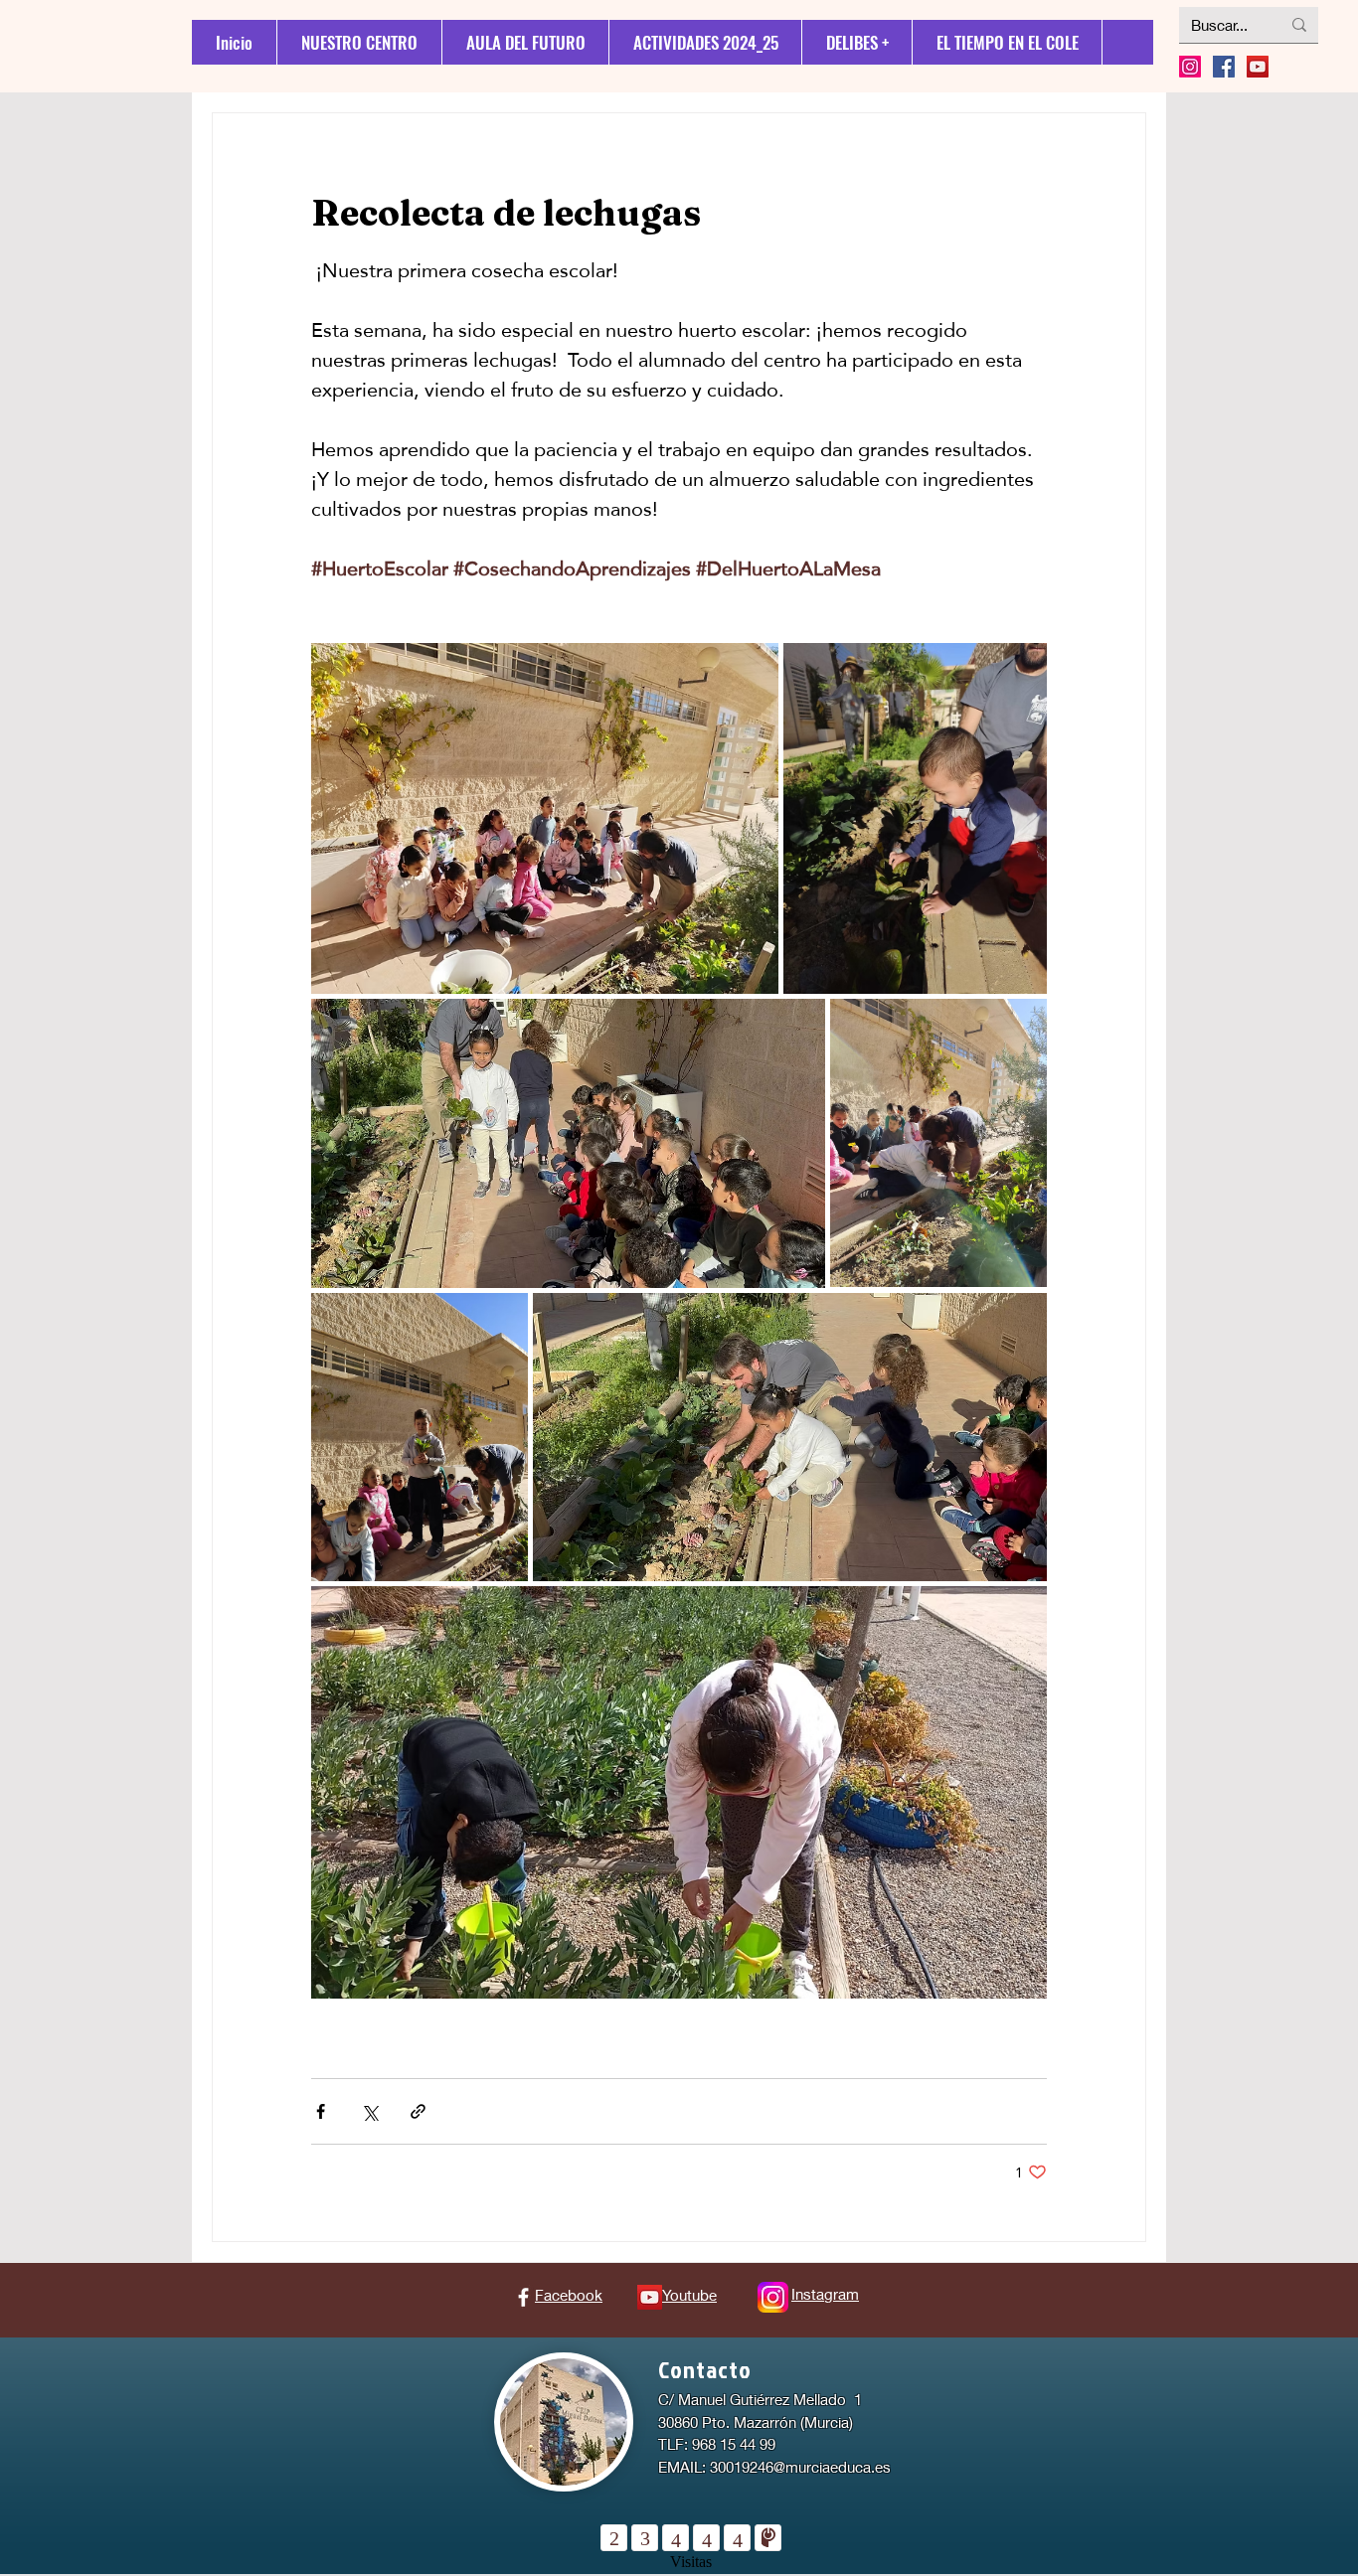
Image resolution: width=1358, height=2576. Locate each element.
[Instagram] (1190, 67)
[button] (856, 42)
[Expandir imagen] (545, 818)
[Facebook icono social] (1224, 67)
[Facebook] (523, 2297)
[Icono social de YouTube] (1258, 67)
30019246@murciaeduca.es (800, 2467)
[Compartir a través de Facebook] (321, 2111)
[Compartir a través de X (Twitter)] (369, 2111)
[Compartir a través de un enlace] (418, 2111)
